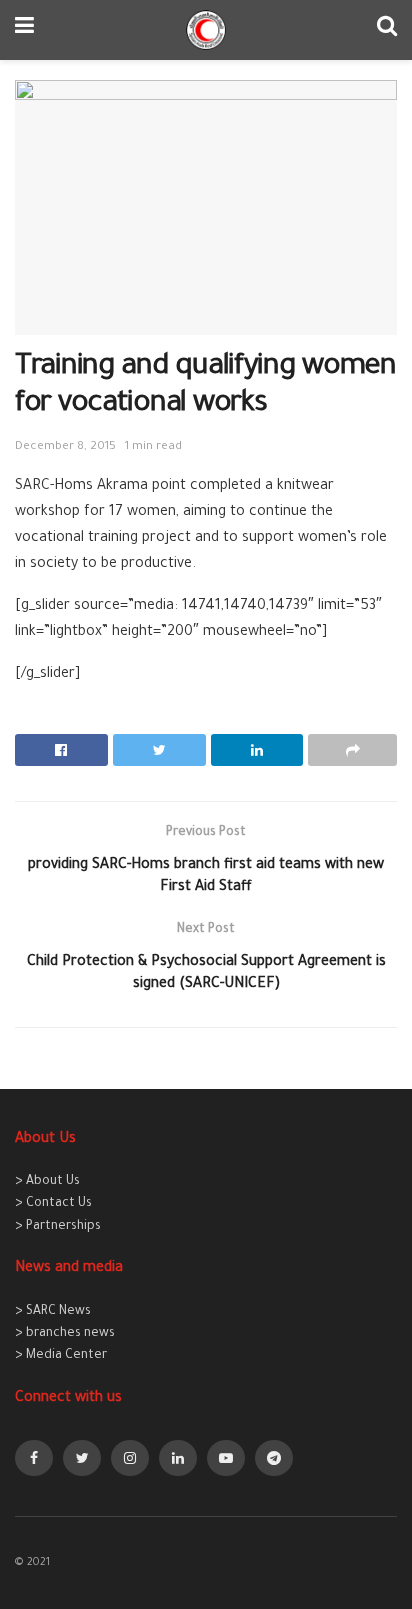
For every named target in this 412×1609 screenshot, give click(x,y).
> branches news (65, 1334)
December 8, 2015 (65, 447)
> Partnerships (58, 1227)
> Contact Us (53, 1204)
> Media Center (61, 1356)
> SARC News (53, 1312)
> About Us (47, 1182)
